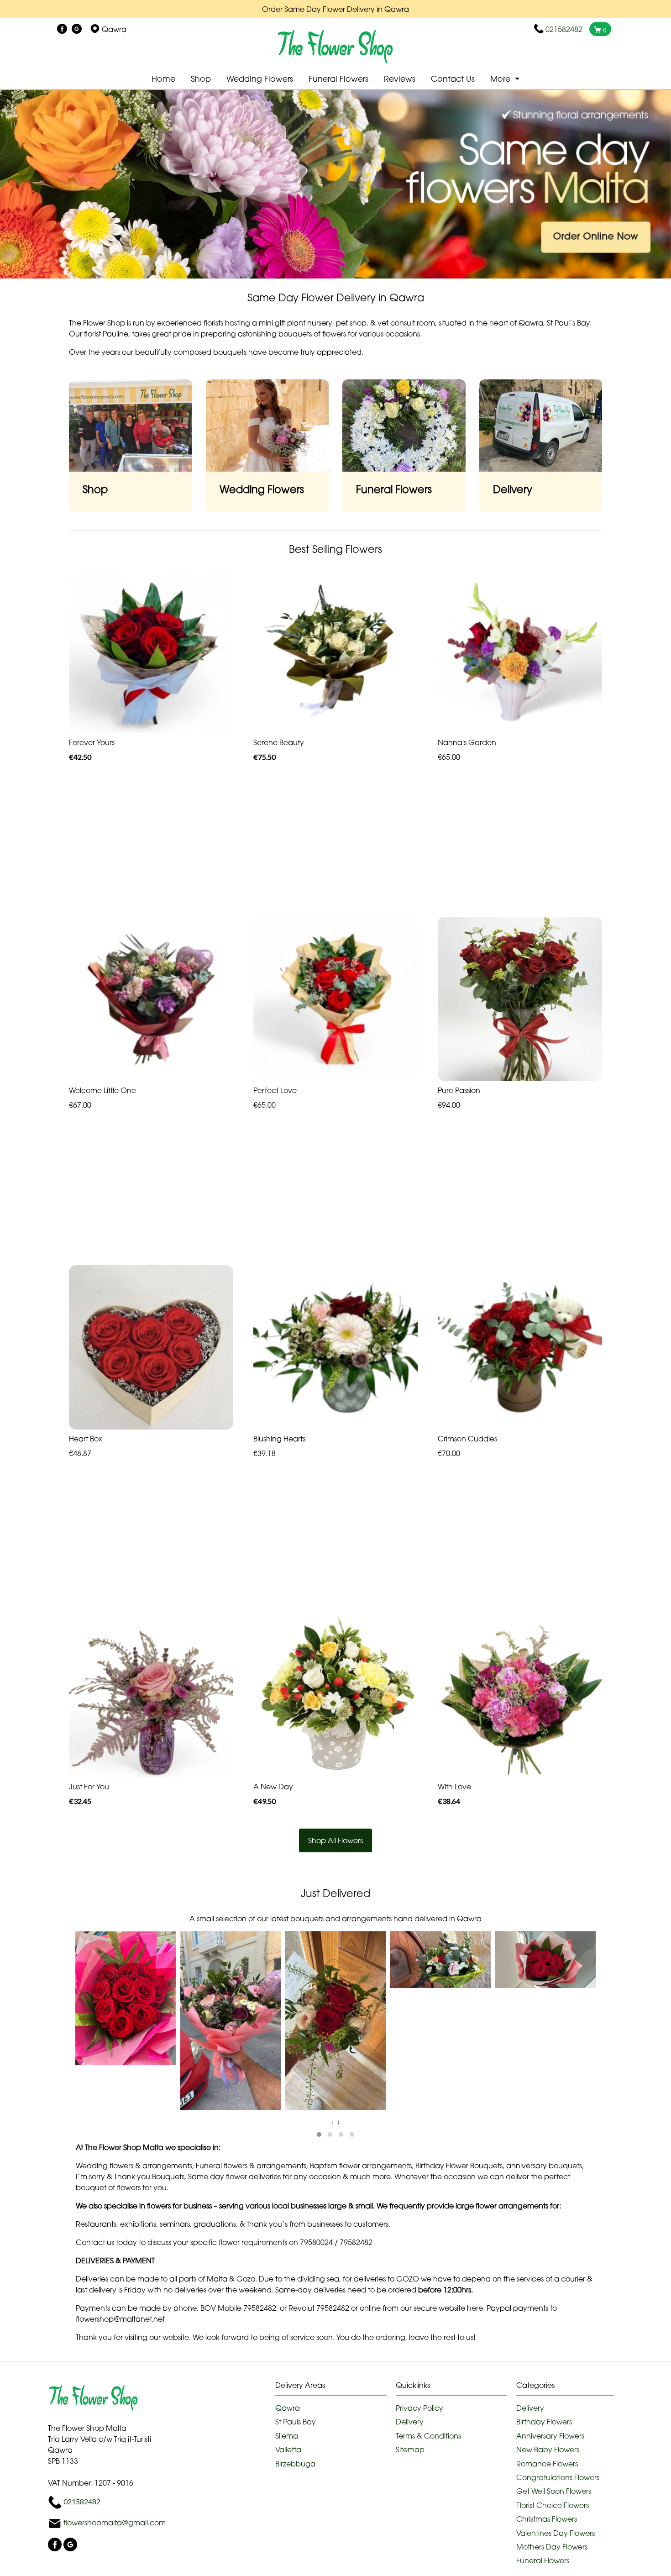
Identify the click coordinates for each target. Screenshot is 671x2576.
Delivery (410, 2422)
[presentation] (332, 2122)
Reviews (400, 79)
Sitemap (410, 2450)
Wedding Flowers (260, 79)
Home (163, 79)
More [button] (501, 79)
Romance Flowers (547, 2464)
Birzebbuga (295, 2464)
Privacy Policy (419, 2408)
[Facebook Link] (62, 29)
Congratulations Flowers (558, 2477)
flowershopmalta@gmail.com (115, 2523)
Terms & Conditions (428, 2436)
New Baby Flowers (548, 2450)
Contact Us (453, 79)
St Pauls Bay (296, 2422)
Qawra (288, 2408)
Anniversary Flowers (550, 2436)
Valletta (288, 2450)
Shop (201, 79)
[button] (319, 2134)
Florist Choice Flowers (553, 2505)
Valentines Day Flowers (556, 2533)
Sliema (287, 2436)
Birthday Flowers (544, 2422)
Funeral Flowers (338, 79)
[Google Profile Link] (77, 29)
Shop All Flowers (335, 1840)
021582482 (564, 29)
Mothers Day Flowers (552, 2547)
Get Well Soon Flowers (554, 2491)
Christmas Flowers (547, 2519)
